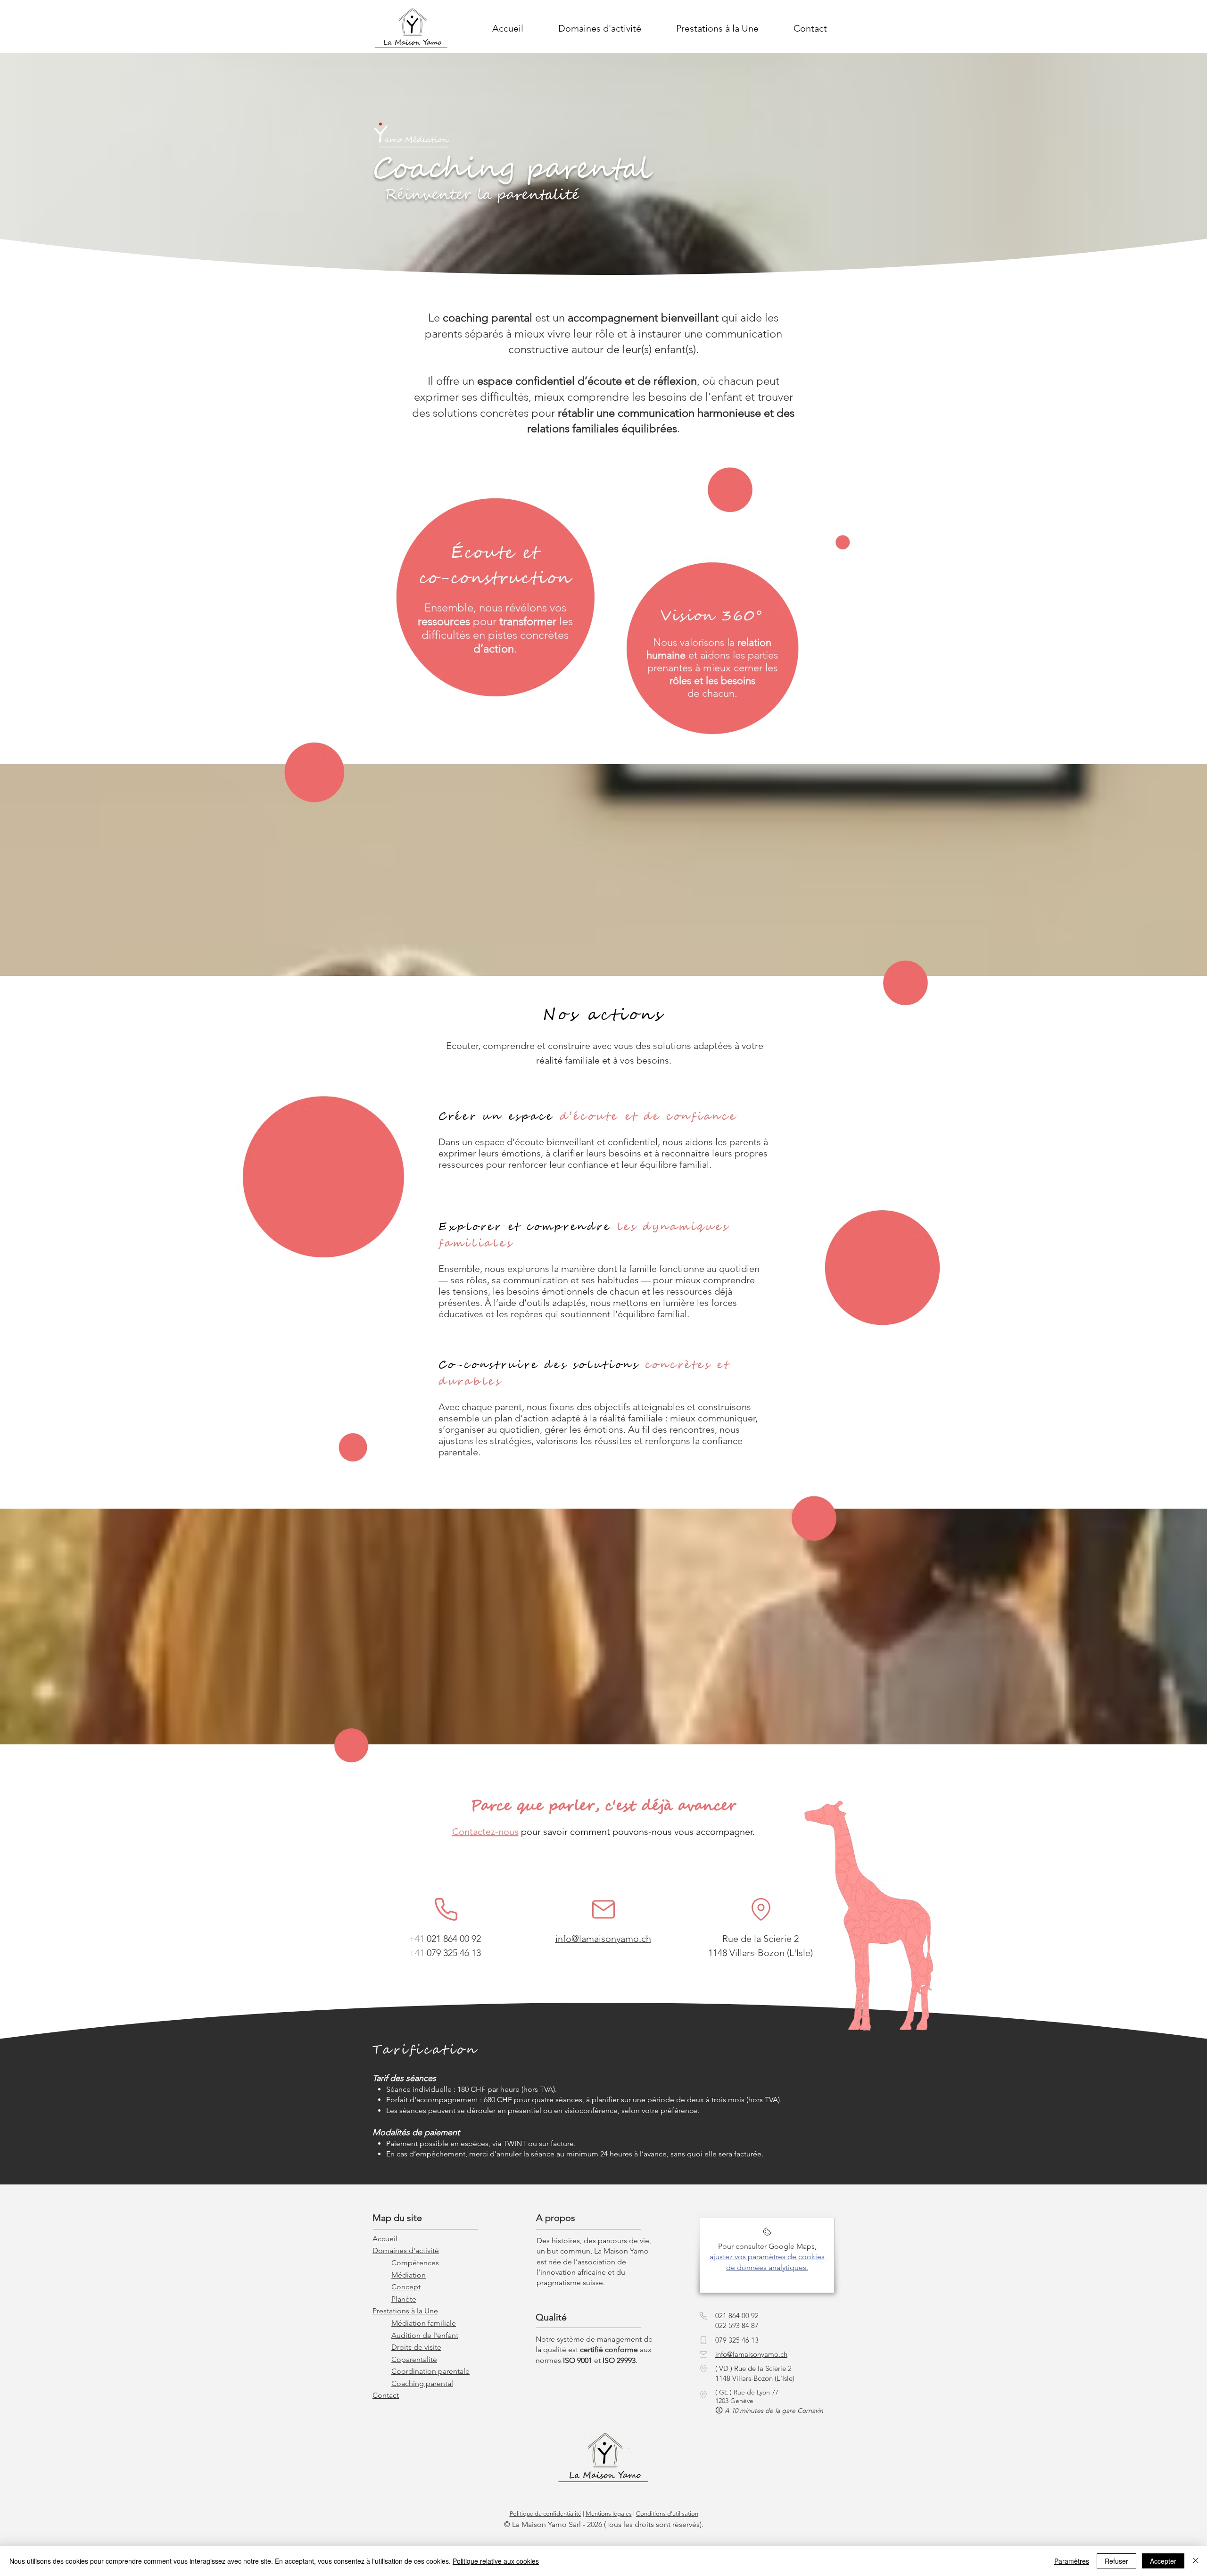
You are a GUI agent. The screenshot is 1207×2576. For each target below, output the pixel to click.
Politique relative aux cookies (496, 2561)
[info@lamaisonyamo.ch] (603, 1910)
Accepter (1163, 2561)
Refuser (1116, 2561)
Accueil (385, 2239)
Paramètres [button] (1072, 2561)
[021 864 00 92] (446, 1910)
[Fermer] (1196, 2561)
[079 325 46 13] (703, 2340)
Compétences (415, 2263)
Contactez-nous (485, 1832)
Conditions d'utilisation (667, 2514)
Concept (406, 2287)
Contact (386, 2395)
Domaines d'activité (406, 2250)
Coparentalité (414, 2359)
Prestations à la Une (405, 2311)
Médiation (409, 2275)
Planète (404, 2299)
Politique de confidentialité (546, 2514)
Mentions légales (609, 2514)
